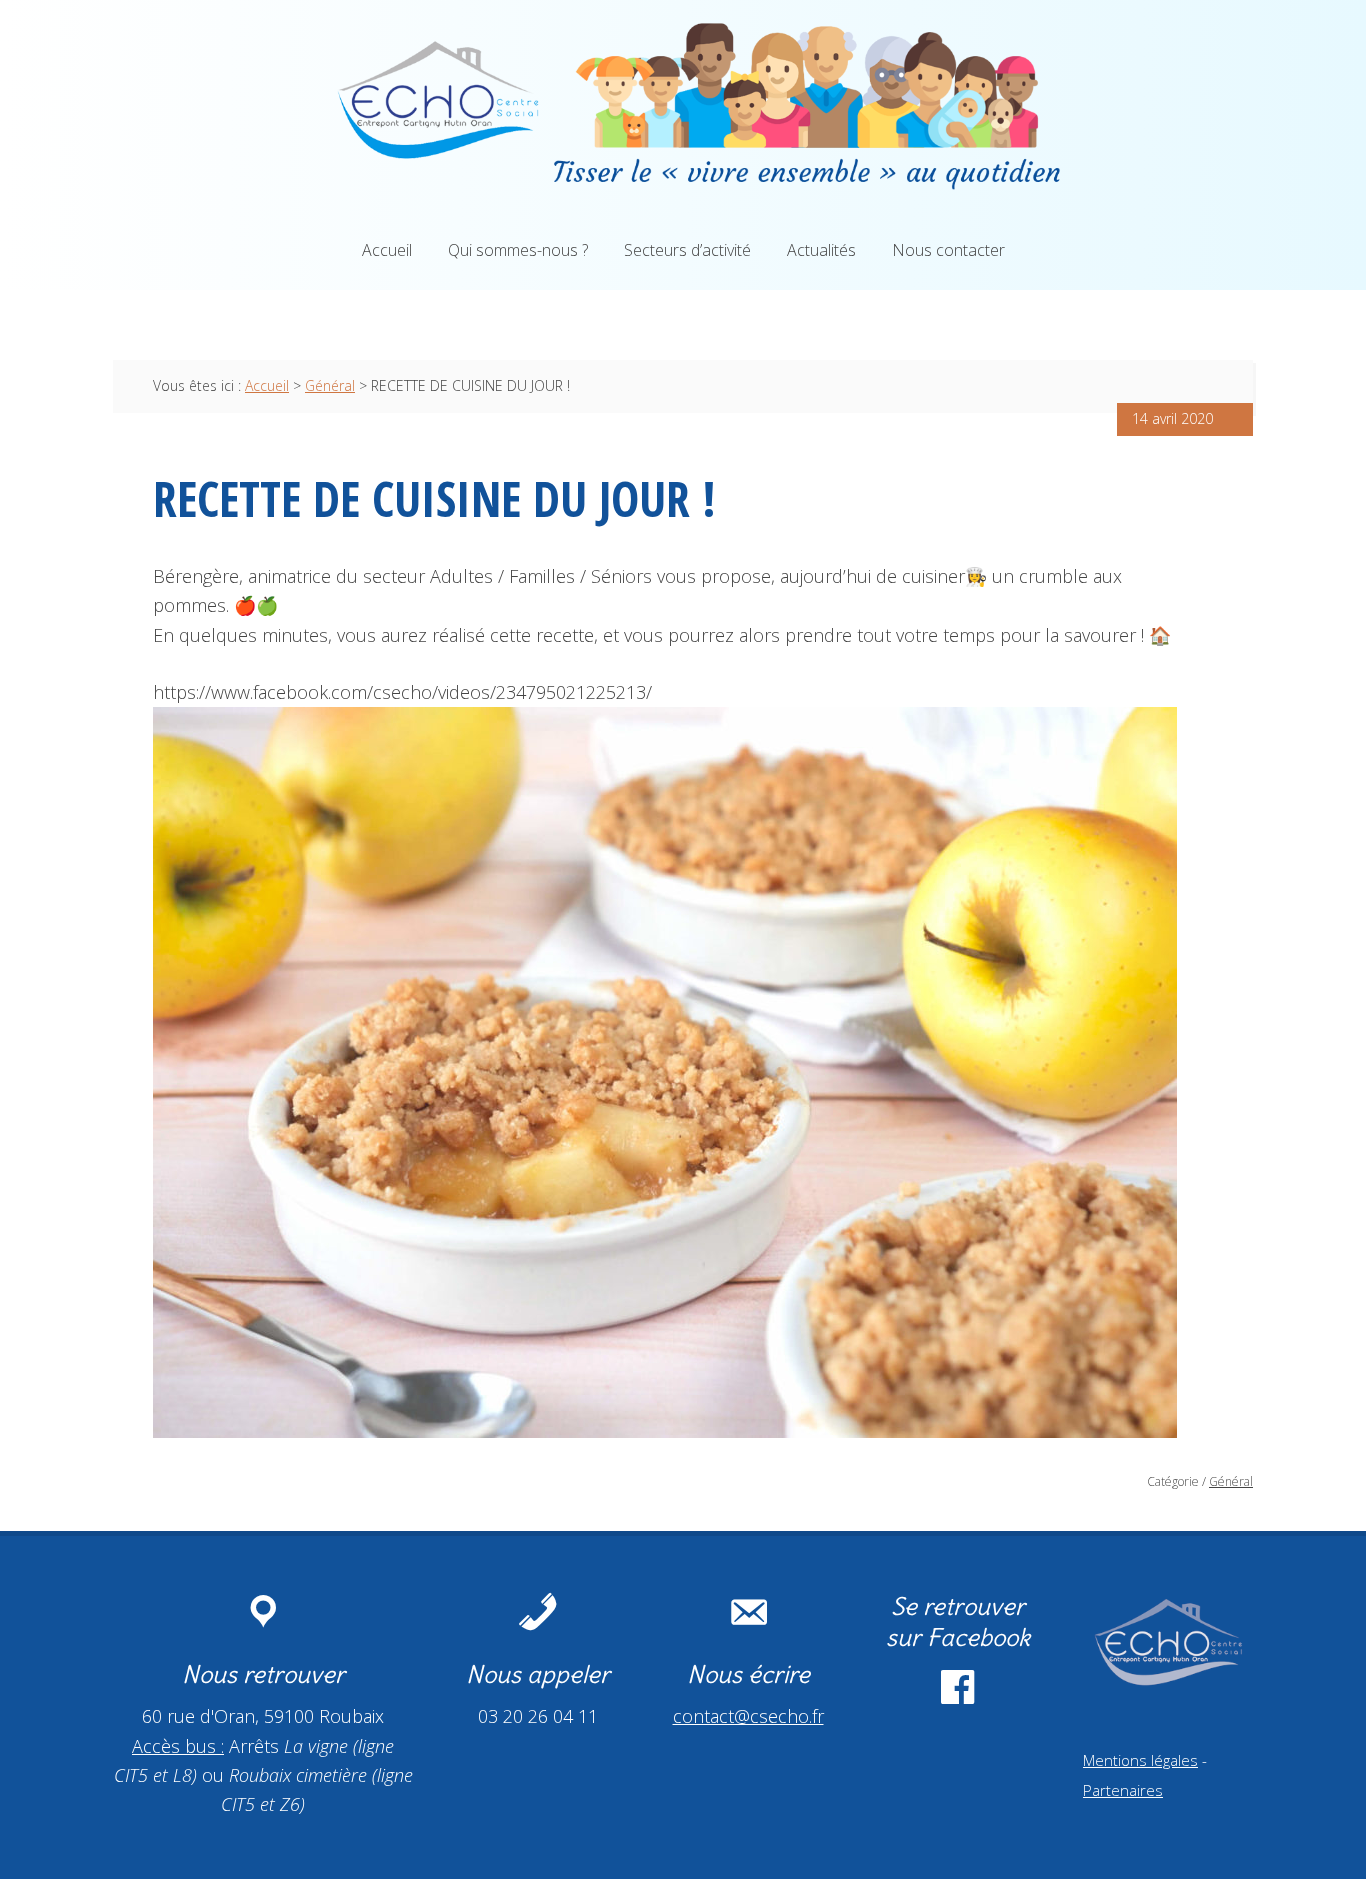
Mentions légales (1140, 1760)
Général (1231, 1481)
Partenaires (1123, 1790)
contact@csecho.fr (748, 1716)
